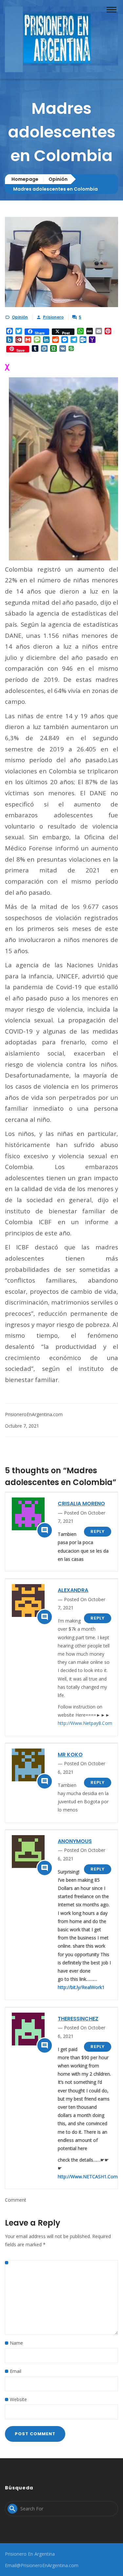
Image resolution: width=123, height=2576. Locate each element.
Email (16, 2371)
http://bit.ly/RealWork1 (81, 1987)
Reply (98, 1531)
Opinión (58, 179)
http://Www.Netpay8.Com (85, 1723)
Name (16, 2343)
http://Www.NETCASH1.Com (88, 2177)
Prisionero (53, 317)
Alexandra (73, 1590)
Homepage (25, 179)
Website (18, 2399)
